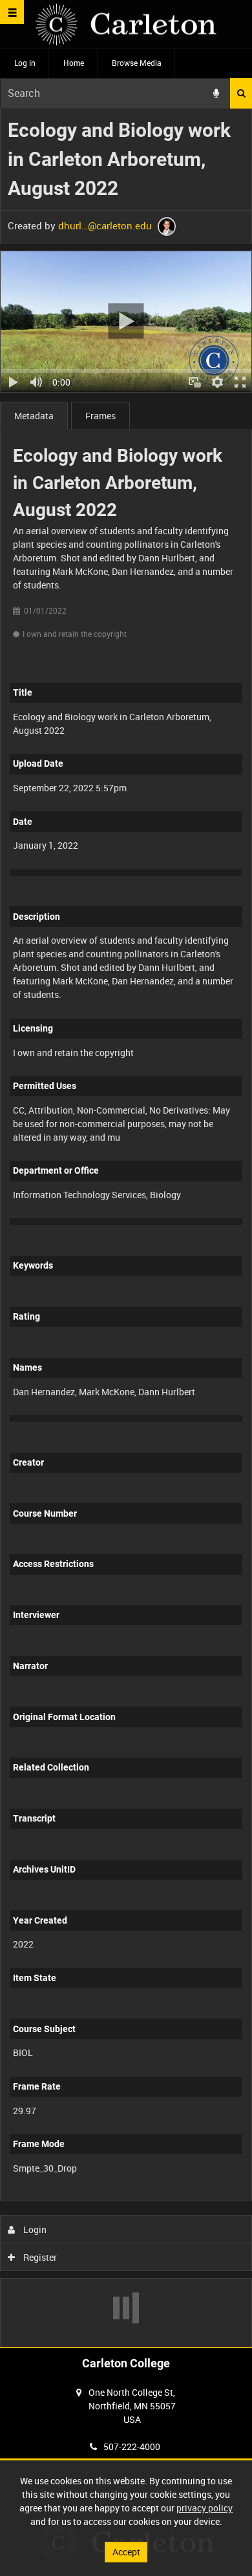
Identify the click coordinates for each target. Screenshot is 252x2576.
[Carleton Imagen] (126, 24)
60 (195, 2198)
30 (160, 2198)
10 (90, 2198)
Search (241, 93)
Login (34, 2229)
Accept (126, 2552)
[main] (126, 1228)
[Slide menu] (12, 12)
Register (39, 2257)
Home (74, 63)
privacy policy (205, 2508)
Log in (25, 63)
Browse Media (137, 63)
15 (125, 2198)
